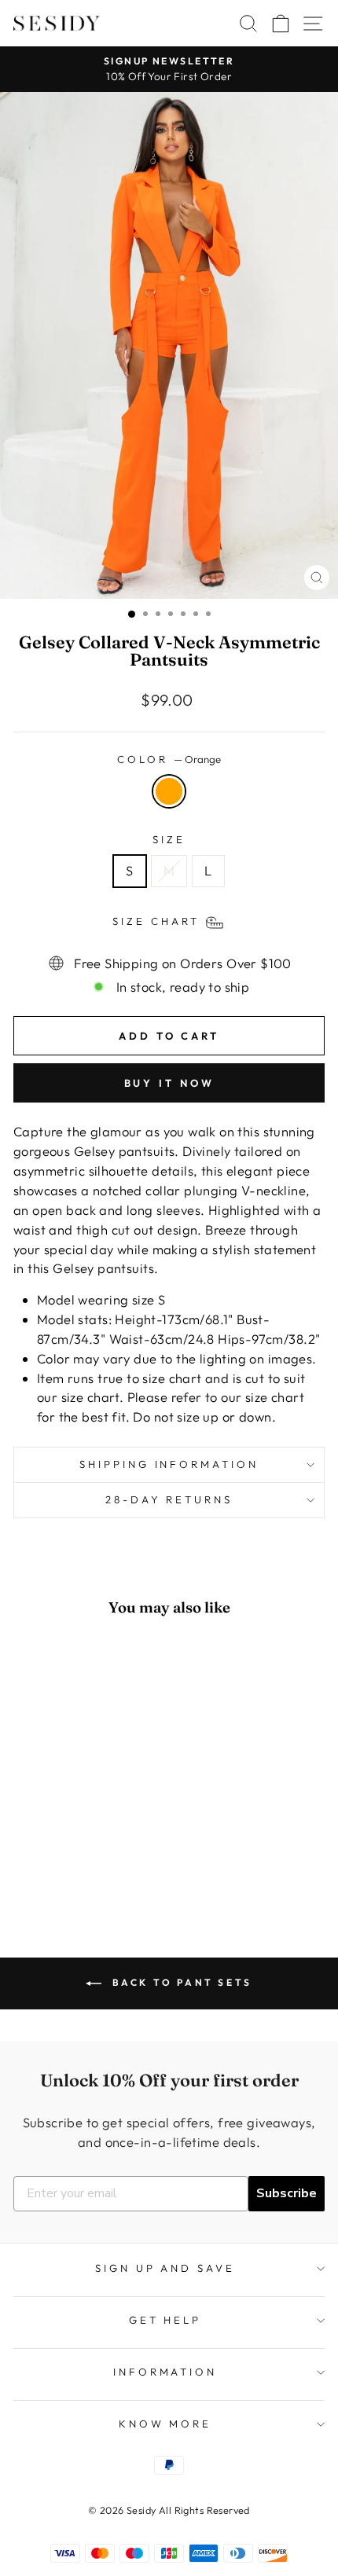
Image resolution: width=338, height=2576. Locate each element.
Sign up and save (165, 2268)
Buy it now (169, 1083)
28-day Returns (169, 1499)
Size (169, 839)
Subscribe (287, 2193)
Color (169, 759)
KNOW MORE (165, 2424)
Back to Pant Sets (180, 1982)
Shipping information (169, 1464)
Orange (169, 791)
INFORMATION (165, 2372)
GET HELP (165, 2320)
